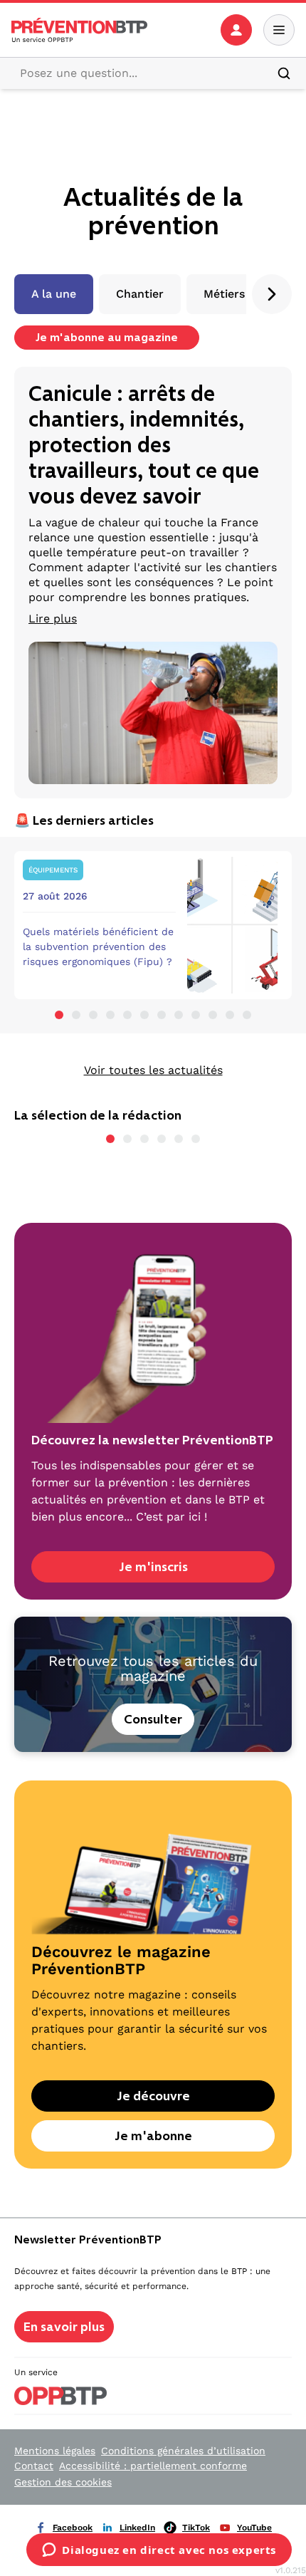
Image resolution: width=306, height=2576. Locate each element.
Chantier (140, 294)
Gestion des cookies (63, 2482)
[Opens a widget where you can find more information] (159, 2551)
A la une (54, 294)
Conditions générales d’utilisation (183, 2451)
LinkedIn (137, 2528)
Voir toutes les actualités (153, 1070)
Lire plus (53, 619)
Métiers (224, 294)
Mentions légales (55, 2451)
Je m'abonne (153, 2136)
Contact (34, 2466)
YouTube (254, 2528)
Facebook (73, 2528)
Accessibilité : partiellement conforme (153, 2466)
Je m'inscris (153, 1567)
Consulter (153, 1719)
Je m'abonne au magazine (107, 337)
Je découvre (153, 2096)
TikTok (196, 2528)
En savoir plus (64, 2327)
